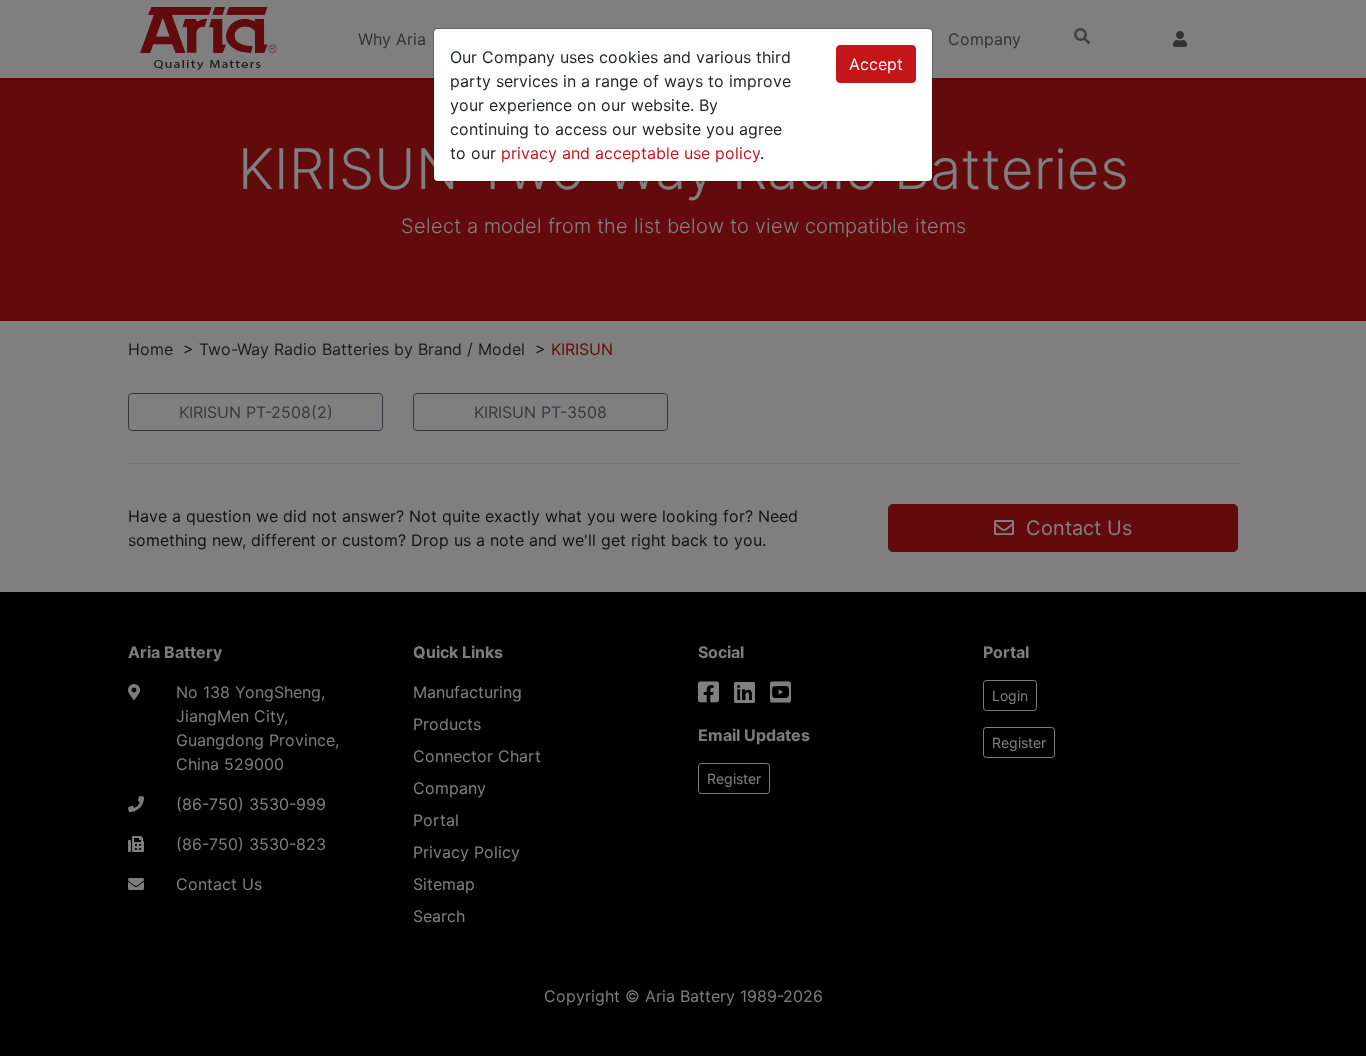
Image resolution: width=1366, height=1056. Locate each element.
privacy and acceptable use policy (630, 153)
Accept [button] (876, 64)
